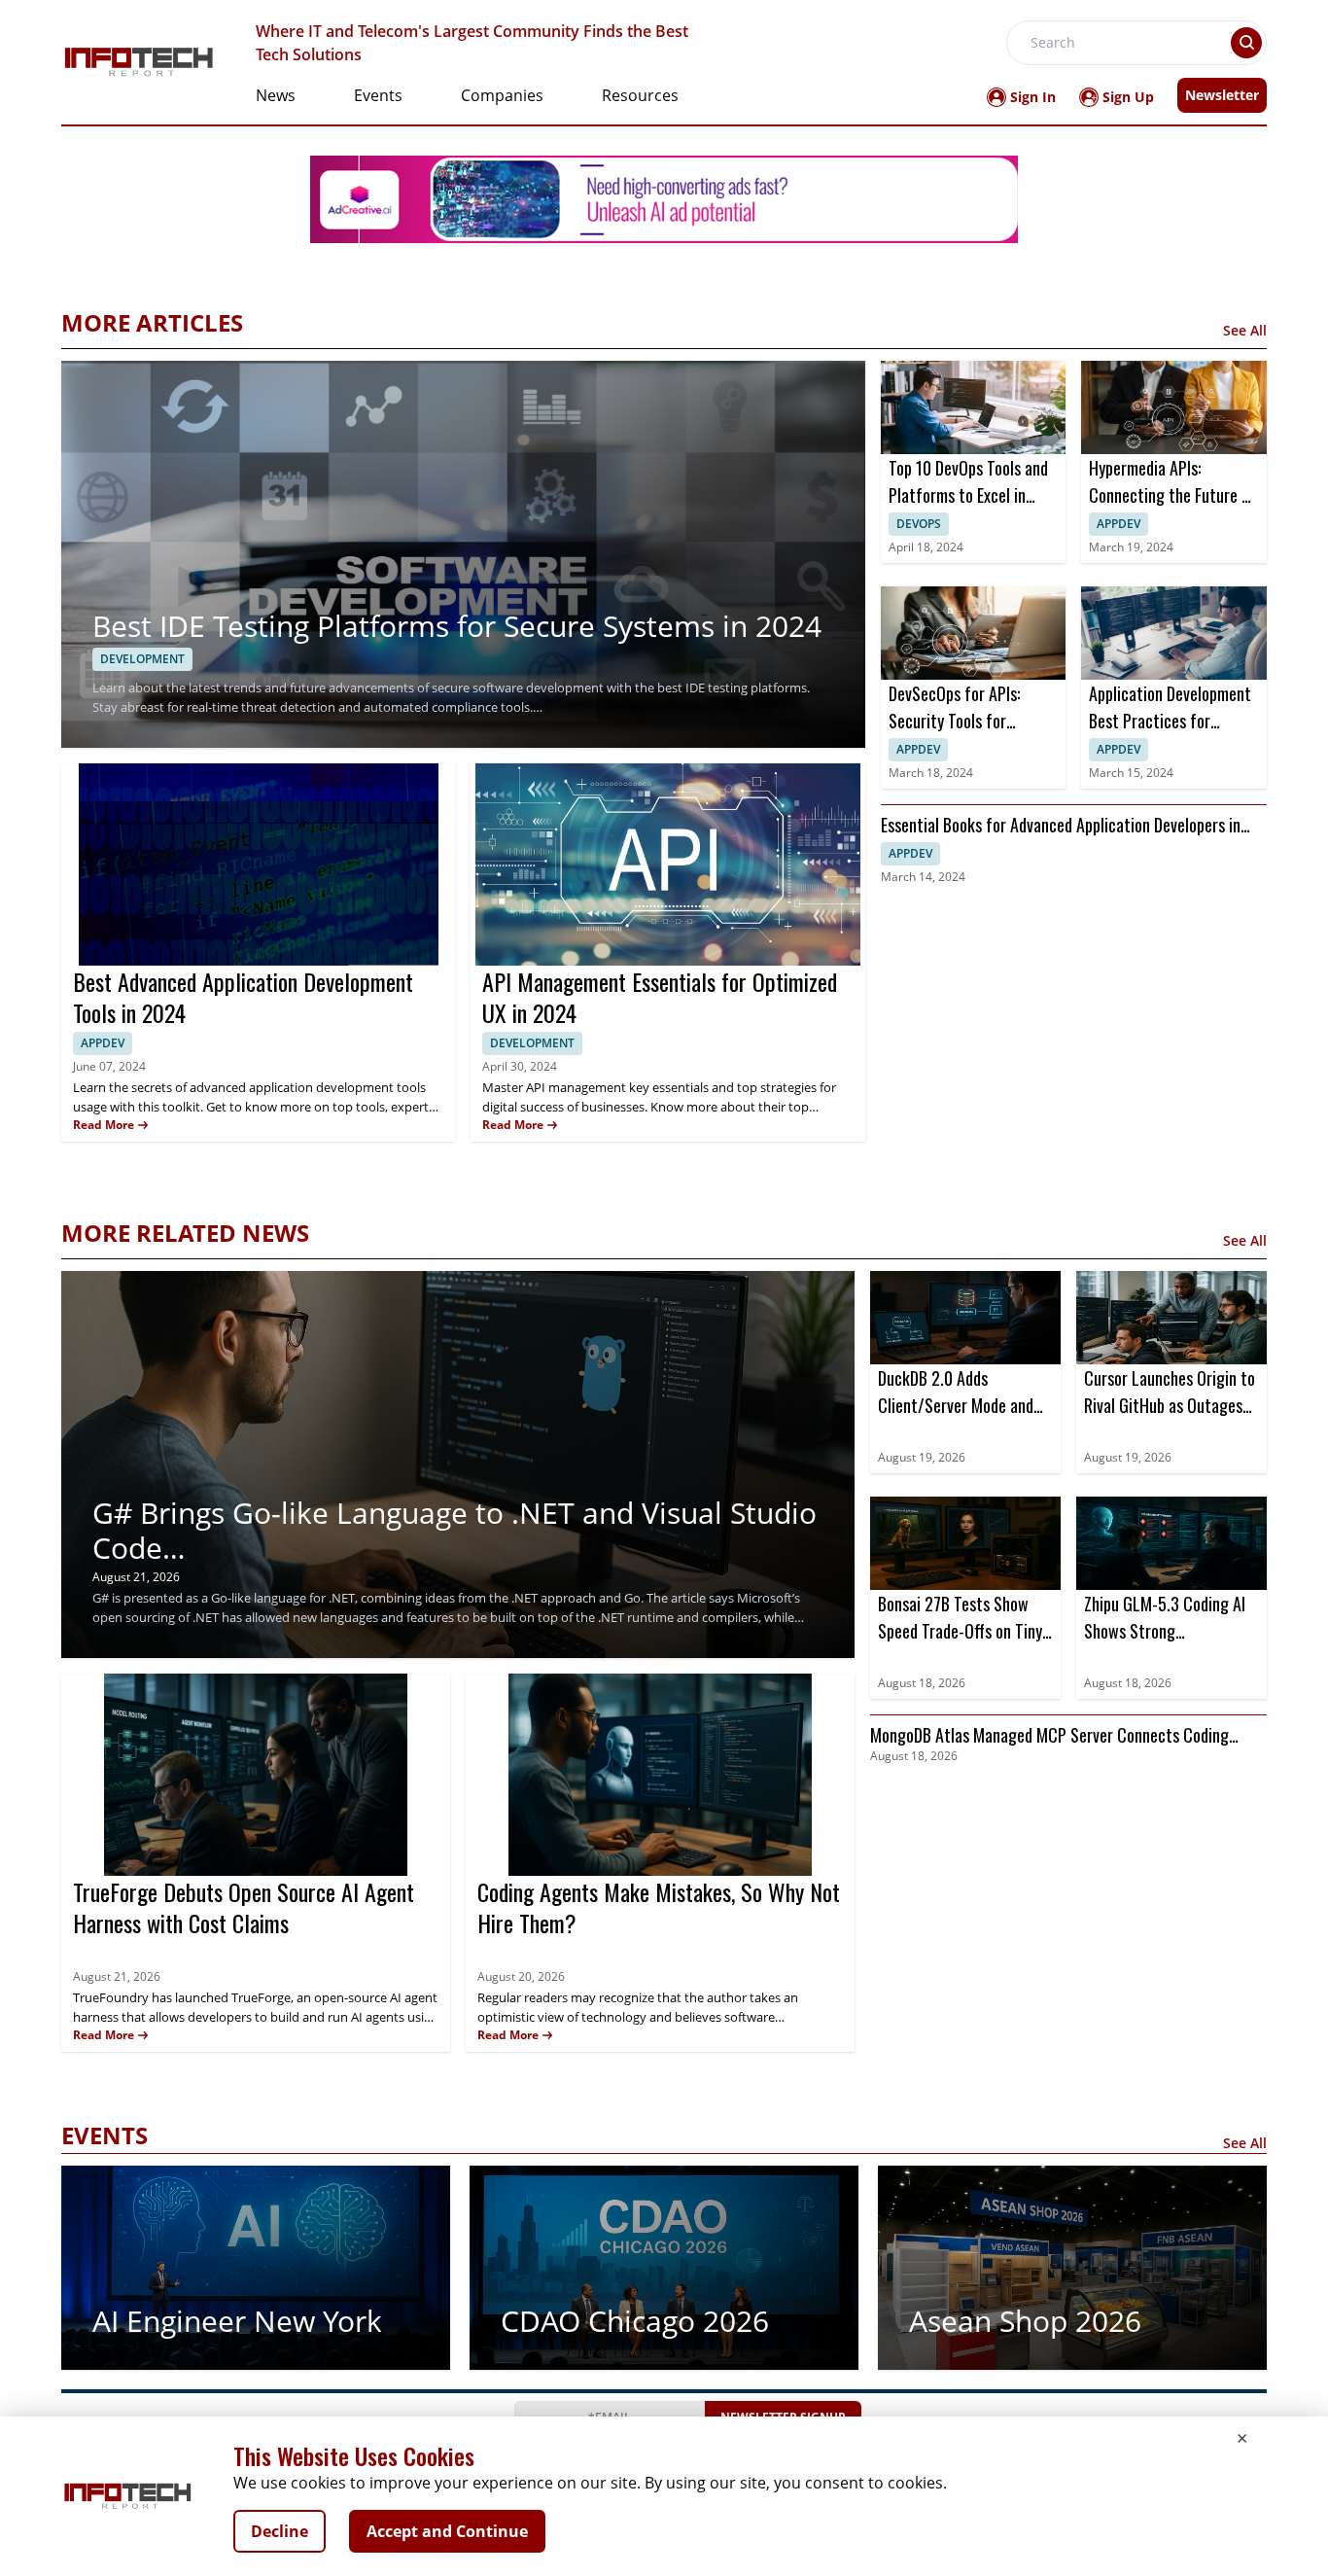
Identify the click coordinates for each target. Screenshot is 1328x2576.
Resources (640, 95)
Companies (502, 95)
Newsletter (1222, 95)
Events (378, 95)
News (276, 95)
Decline (280, 2531)
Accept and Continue (447, 2531)
